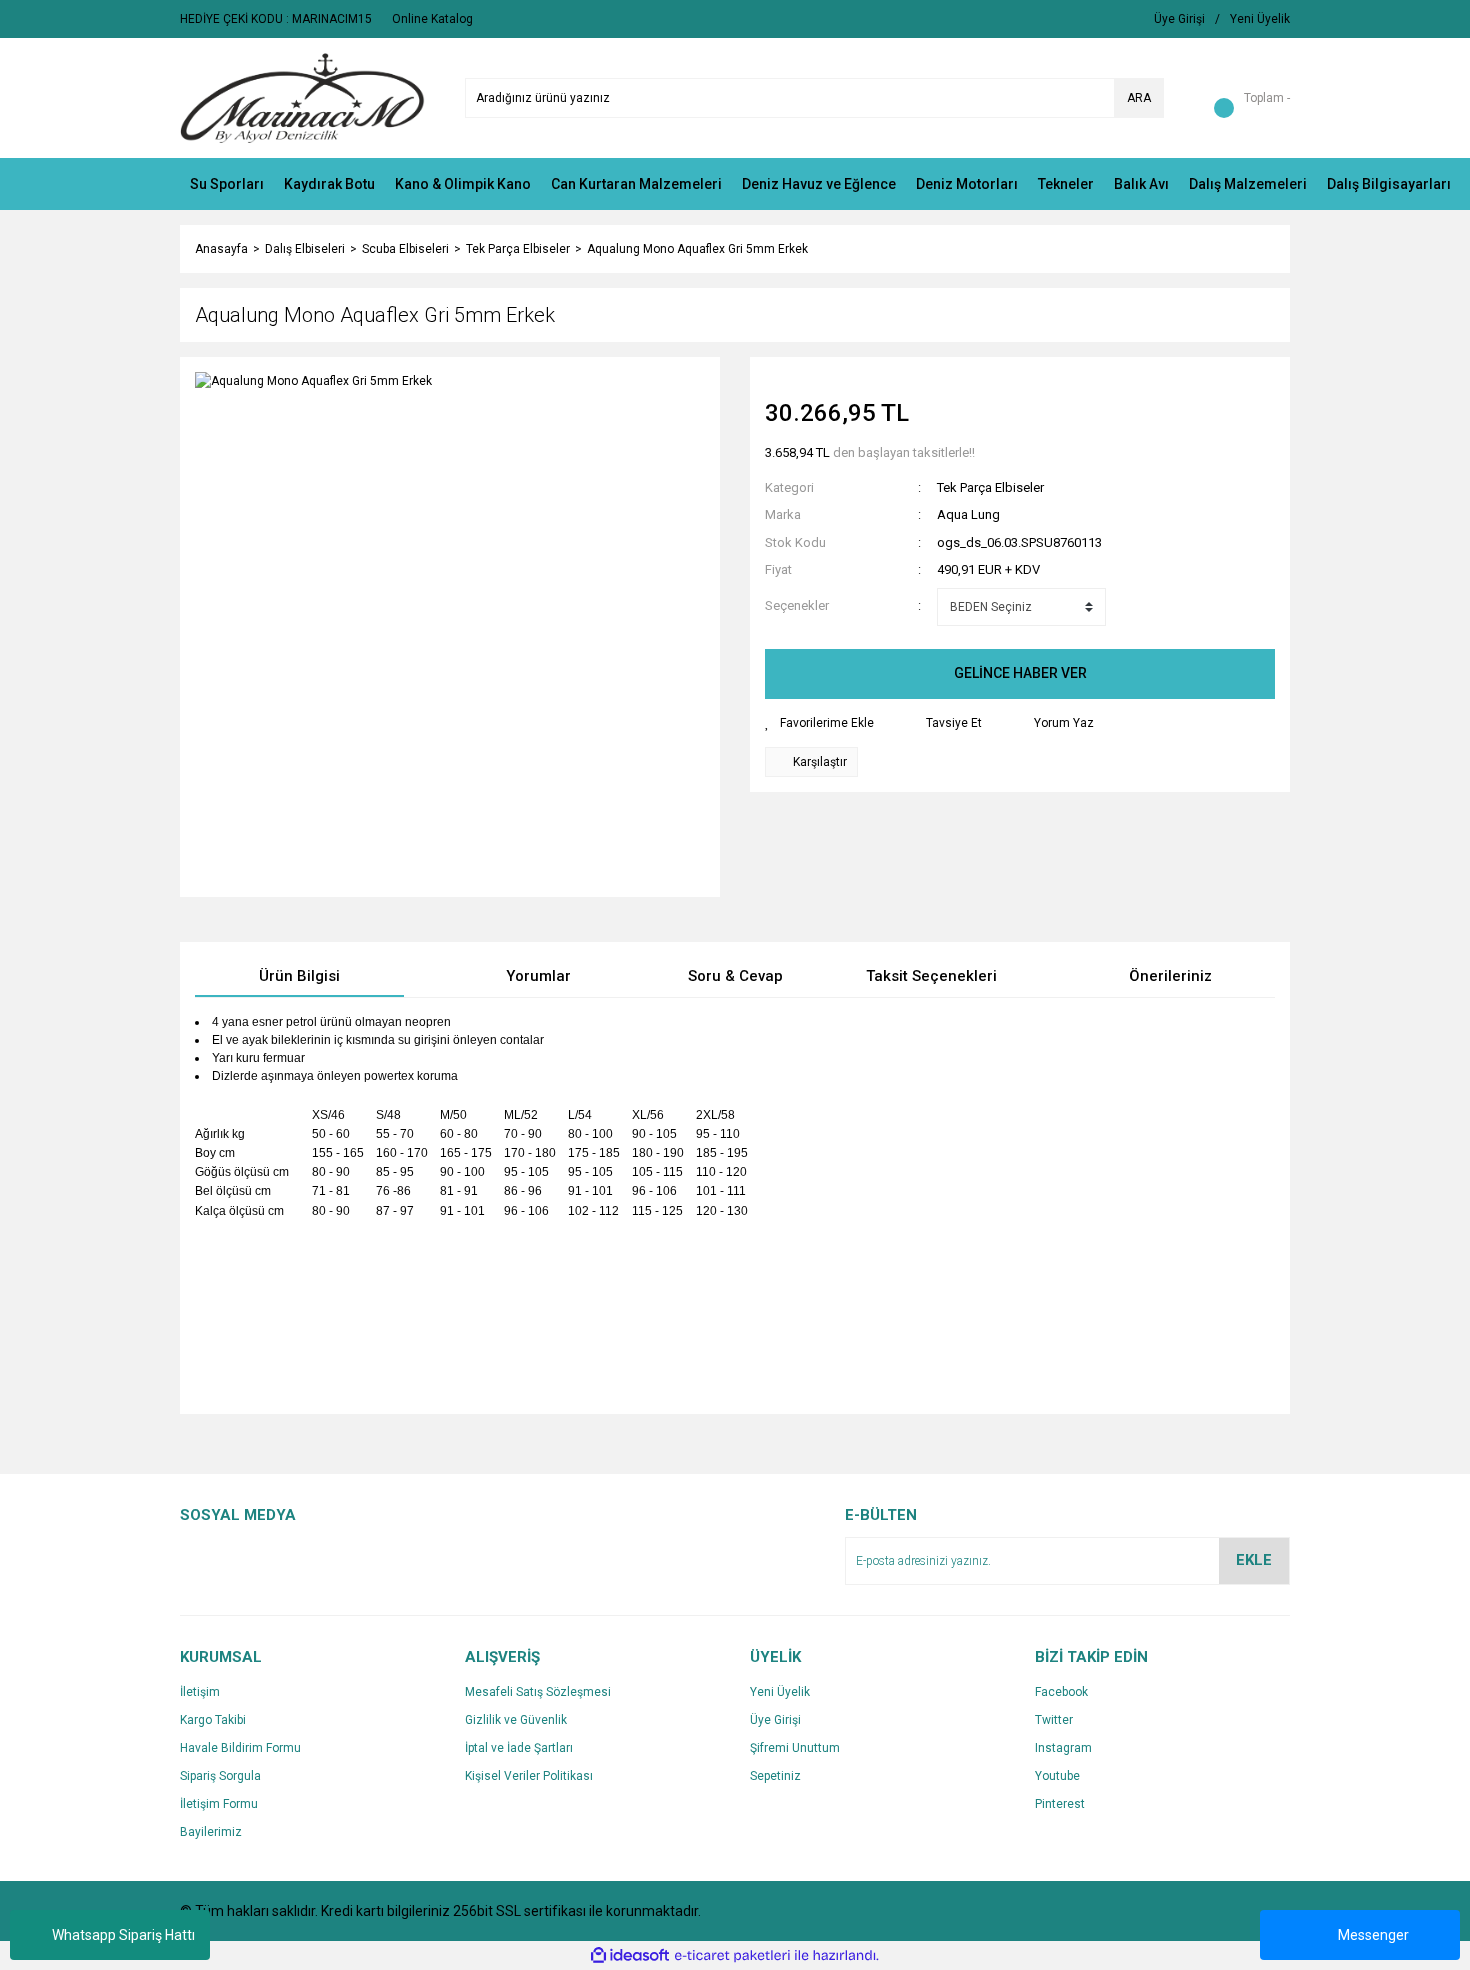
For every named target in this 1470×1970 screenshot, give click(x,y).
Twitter (1054, 1720)
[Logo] (302, 97)
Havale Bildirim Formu (240, 1748)
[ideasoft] (630, 1956)
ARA (1139, 98)
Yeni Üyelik (780, 1692)
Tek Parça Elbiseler (990, 487)
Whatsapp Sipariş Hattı (123, 1935)
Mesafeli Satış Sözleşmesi (538, 1692)
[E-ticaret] (732, 1956)
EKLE (1254, 1560)
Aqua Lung (968, 514)
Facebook (1061, 1692)
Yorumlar (538, 976)
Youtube (1057, 1776)
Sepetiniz (775, 1776)
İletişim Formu (219, 1804)
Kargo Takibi (213, 1720)
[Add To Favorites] (819, 723)
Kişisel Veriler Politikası (529, 1776)
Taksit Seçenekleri (931, 976)
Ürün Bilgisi (299, 976)
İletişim (200, 1692)
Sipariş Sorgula (220, 1776)
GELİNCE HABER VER (1020, 673)
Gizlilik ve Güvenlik (516, 1720)
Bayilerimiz (211, 1832)
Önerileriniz (1170, 976)
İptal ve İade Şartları (519, 1748)
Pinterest (1060, 1804)
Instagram (1063, 1748)
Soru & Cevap (735, 976)
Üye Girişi (775, 1720)
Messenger (1373, 1935)
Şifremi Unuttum (795, 1748)
